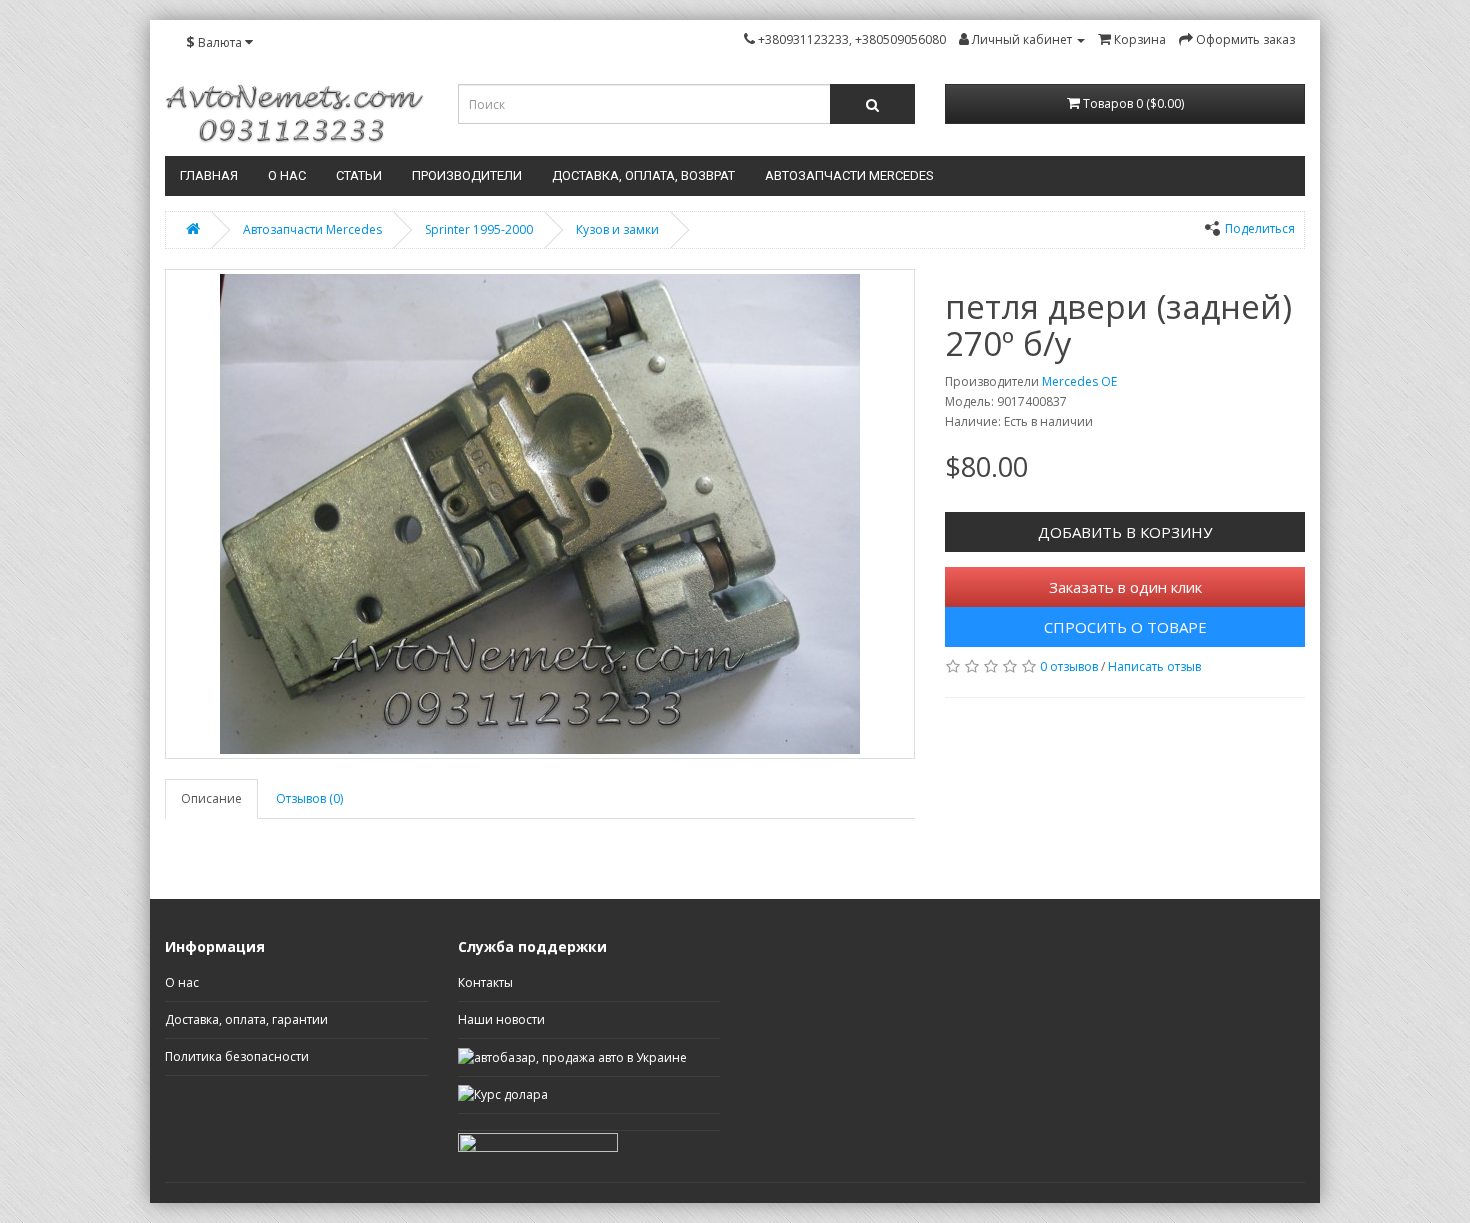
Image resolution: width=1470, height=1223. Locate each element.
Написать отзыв (1154, 666)
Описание (211, 798)
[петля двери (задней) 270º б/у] (540, 514)
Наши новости (501, 1019)
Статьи (359, 175)
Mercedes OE (1079, 381)
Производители (467, 175)
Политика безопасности (237, 1056)
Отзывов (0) (309, 798)
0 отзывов (1069, 666)
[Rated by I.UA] (538, 1140)
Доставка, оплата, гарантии (246, 1019)
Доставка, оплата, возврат (643, 175)
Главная (209, 175)
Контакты (485, 982)
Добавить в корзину (1125, 532)
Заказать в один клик (1125, 587)
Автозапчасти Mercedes (849, 175)
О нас (287, 175)
